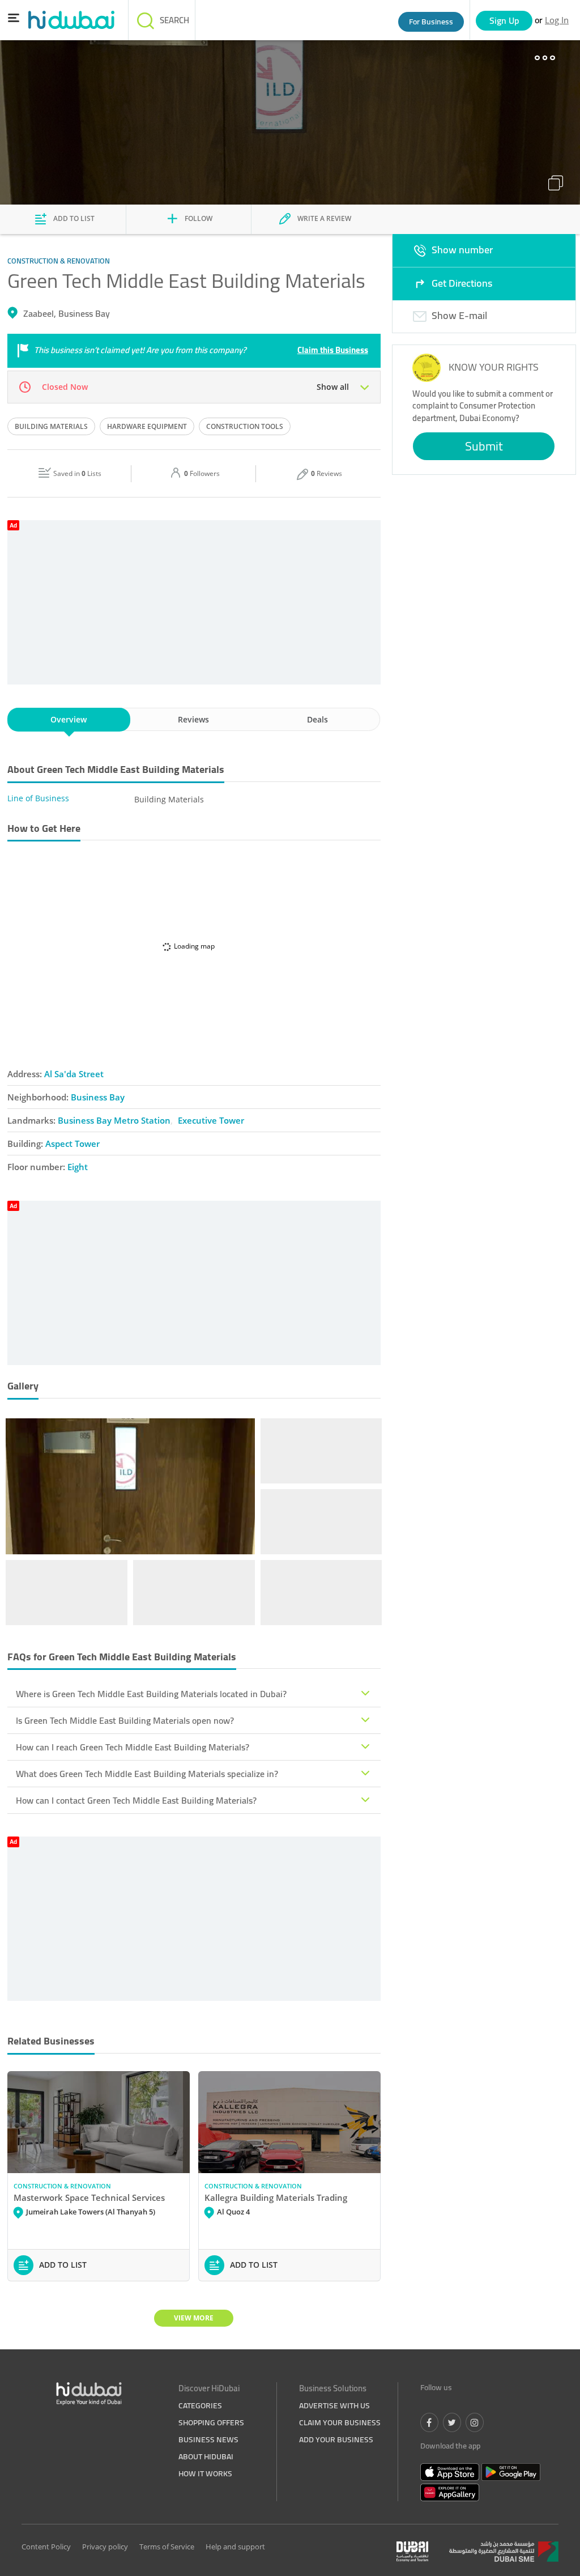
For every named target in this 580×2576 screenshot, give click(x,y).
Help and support (235, 2547)
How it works (205, 2473)
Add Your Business (336, 2439)
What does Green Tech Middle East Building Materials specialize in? (147, 1774)
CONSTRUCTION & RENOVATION (62, 2186)
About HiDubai (206, 2456)
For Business (431, 22)
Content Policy (46, 2547)
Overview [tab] (69, 719)
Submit (484, 446)
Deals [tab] (317, 719)
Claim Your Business (340, 2422)
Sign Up (504, 20)
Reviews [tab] (193, 719)
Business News (208, 2439)
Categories (200, 2405)
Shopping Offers (211, 2422)
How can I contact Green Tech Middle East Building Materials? (136, 1800)
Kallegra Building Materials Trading (276, 2197)
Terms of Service (167, 2547)
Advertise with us (334, 2405)
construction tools (245, 426)
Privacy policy (105, 2547)
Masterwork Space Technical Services (89, 2197)
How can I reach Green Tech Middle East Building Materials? (133, 1747)
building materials (51, 426)
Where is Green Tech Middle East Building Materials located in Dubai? (151, 1694)
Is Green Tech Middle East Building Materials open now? (125, 1720)
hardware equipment (147, 426)
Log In (557, 20)
